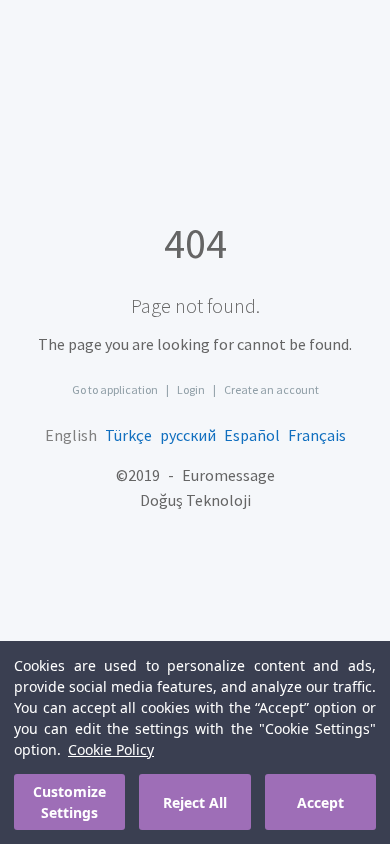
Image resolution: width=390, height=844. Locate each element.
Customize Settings (69, 802)
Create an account (271, 389)
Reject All (195, 802)
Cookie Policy (111, 749)
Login (191, 389)
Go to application (115, 389)
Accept (320, 802)
